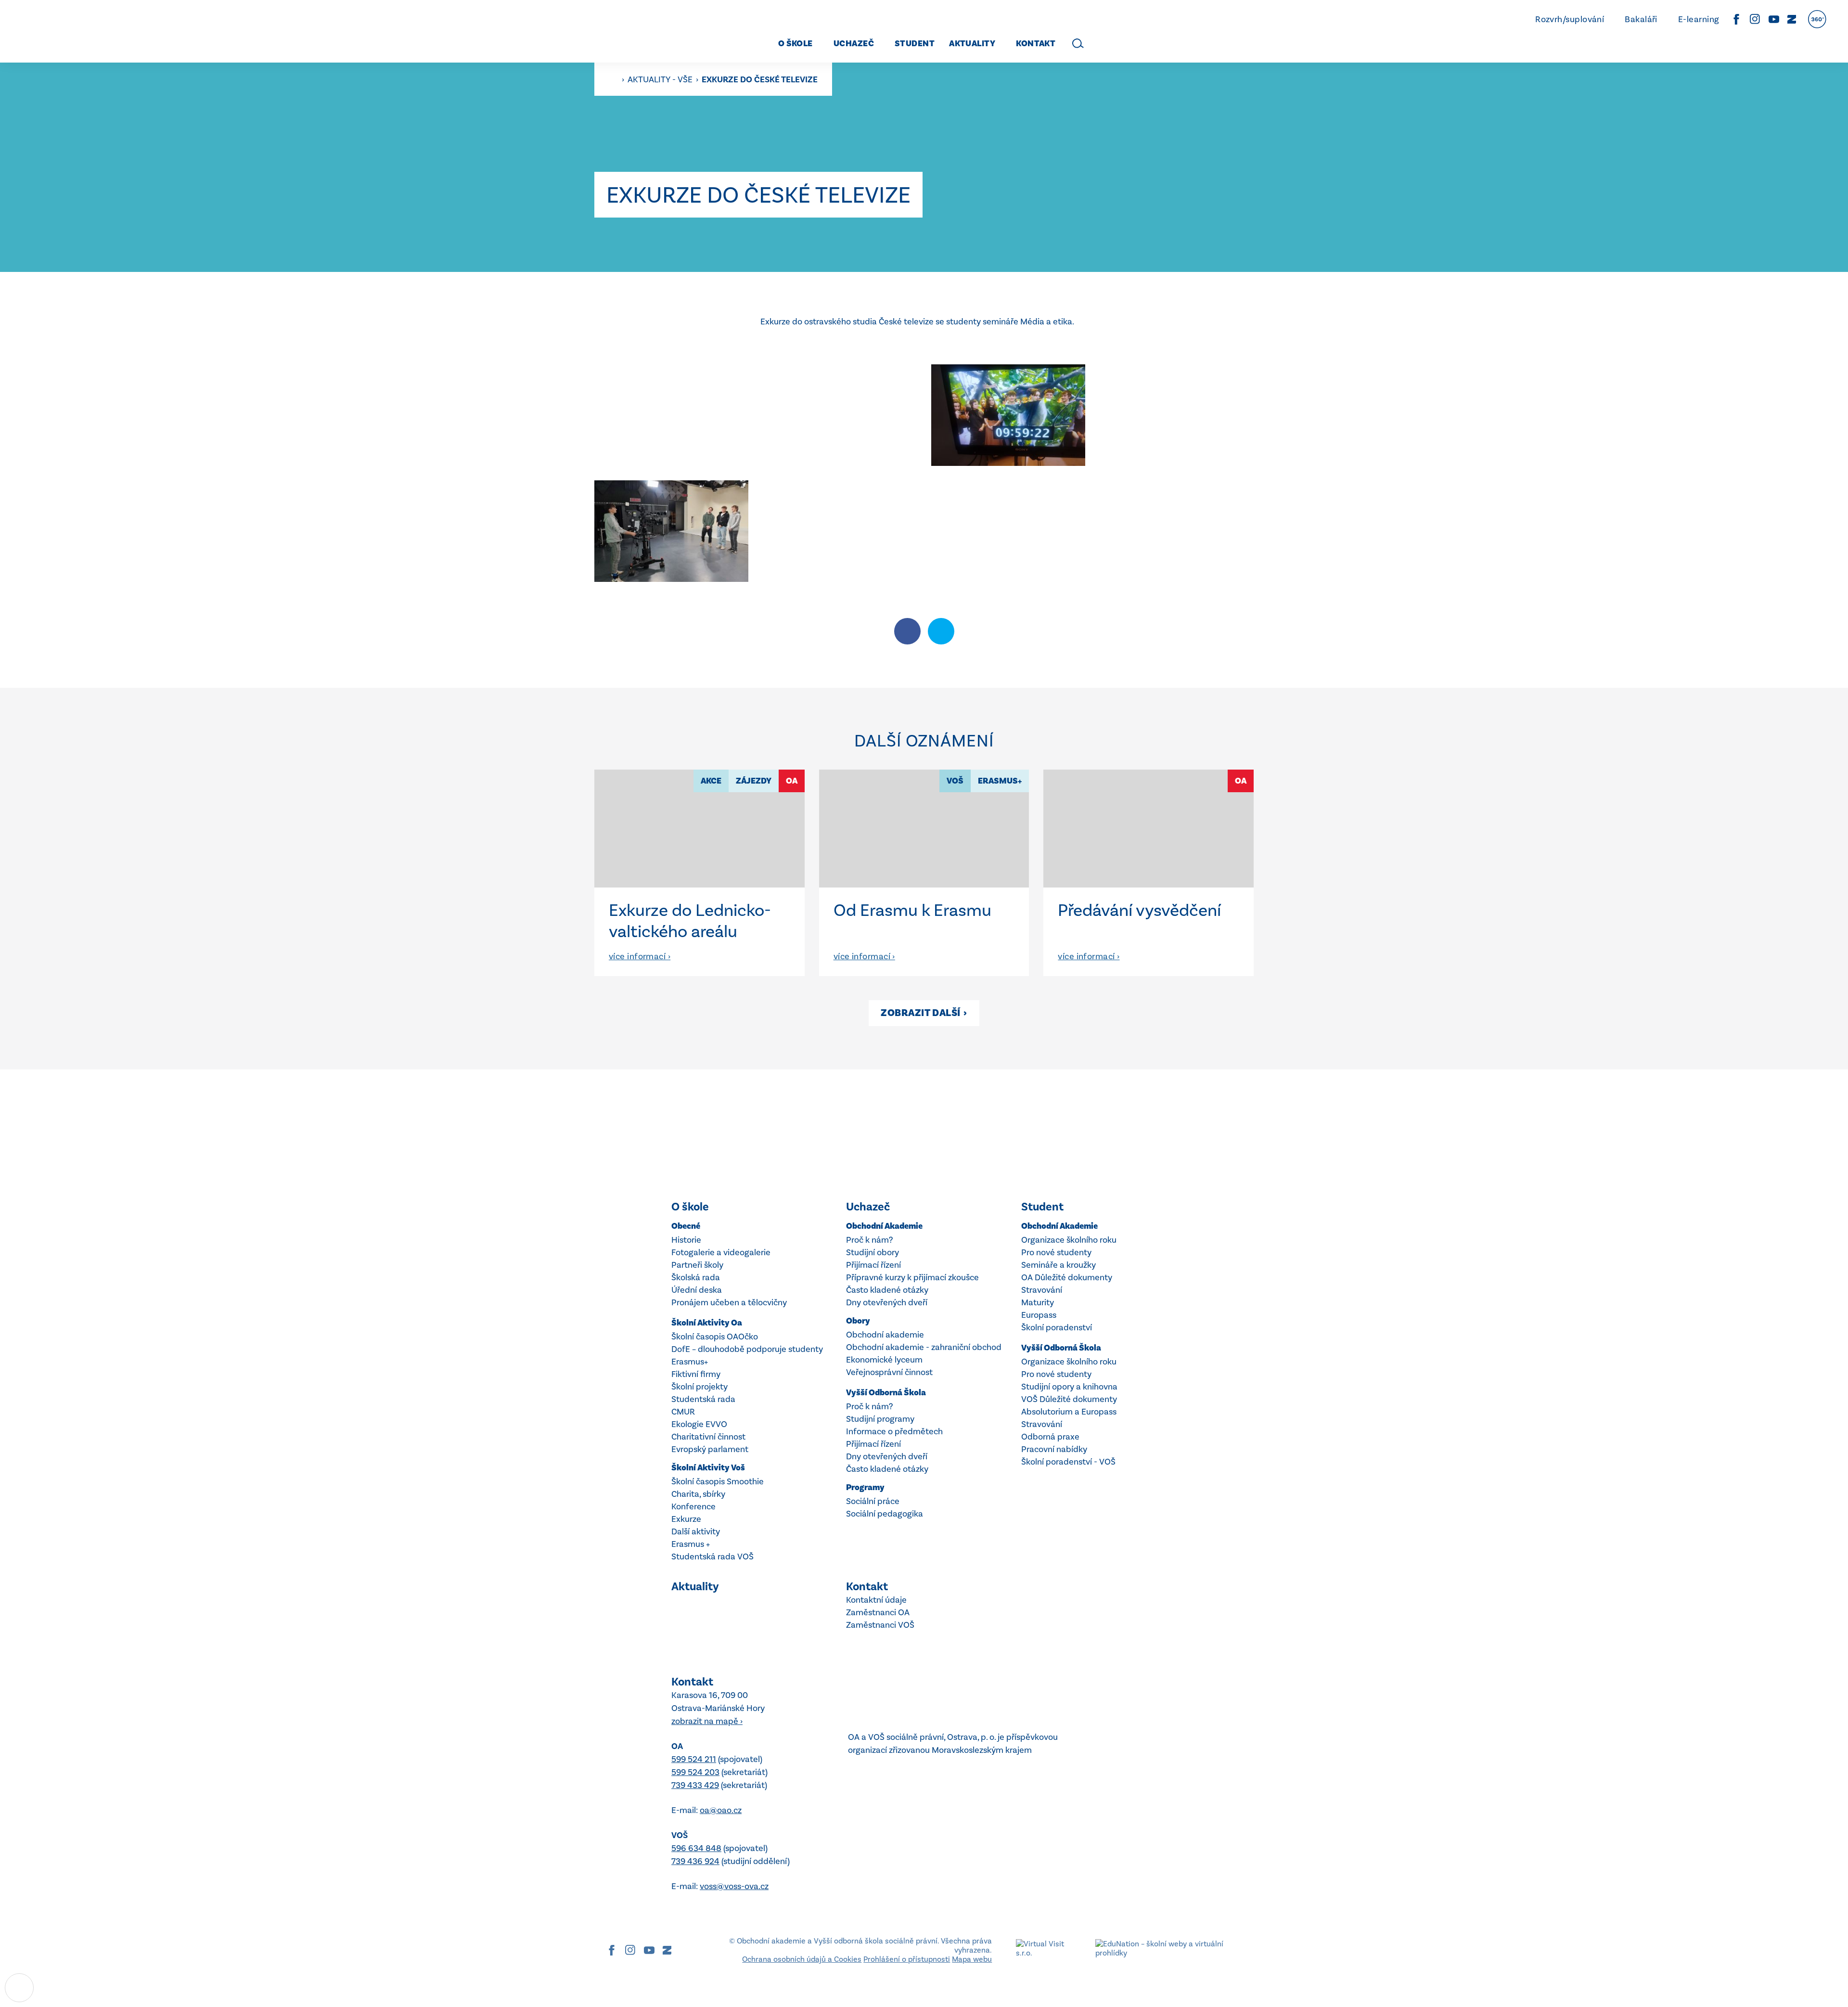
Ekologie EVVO (699, 1424)
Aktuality (695, 1586)
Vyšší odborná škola (886, 1393)
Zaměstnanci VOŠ (880, 1625)
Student (1042, 1207)
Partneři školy (697, 1265)
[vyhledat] (1078, 43)
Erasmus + (691, 1544)
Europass (1039, 1315)
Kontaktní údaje (876, 1600)
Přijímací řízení (873, 1265)
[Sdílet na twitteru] (941, 631)
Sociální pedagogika (885, 1514)
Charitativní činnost (708, 1437)
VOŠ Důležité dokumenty (1069, 1399)
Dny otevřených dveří (887, 1302)
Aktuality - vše (661, 79)
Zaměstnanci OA (878, 1612)
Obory (858, 1321)
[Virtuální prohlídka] (1817, 19)
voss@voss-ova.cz (734, 1886)
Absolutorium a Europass (1069, 1412)
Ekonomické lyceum (884, 1360)
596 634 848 (696, 1848)
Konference (693, 1506)
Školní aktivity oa (707, 1323)
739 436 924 (695, 1861)
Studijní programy (880, 1419)
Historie (686, 1240)
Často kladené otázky (887, 1290)
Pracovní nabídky (1054, 1449)
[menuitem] (792, 44)
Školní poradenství (1057, 1327)
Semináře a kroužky (1059, 1265)
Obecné (686, 1226)
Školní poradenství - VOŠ (1068, 1462)
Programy (865, 1487)
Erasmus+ (690, 1362)
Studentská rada (703, 1399)
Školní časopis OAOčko (715, 1337)
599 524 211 (694, 1759)
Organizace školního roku (1069, 1240)
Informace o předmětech (894, 1431)
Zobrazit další (924, 1013)
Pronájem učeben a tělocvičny (729, 1302)
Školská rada (696, 1277)
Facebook (1736, 19)
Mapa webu (972, 1959)
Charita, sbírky (698, 1494)
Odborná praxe (1050, 1437)
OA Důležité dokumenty (1067, 1277)
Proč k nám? (869, 1240)
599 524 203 (695, 1772)
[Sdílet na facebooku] (907, 631)
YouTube (1774, 19)
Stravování (1042, 1290)
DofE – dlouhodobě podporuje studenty (747, 1349)
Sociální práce (873, 1501)
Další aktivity (696, 1531)
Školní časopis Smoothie (718, 1481)
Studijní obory (873, 1252)
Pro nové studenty (1056, 1252)
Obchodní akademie (884, 1226)
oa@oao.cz (721, 1810)
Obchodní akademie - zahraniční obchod (924, 1347)
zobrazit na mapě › (707, 1721)
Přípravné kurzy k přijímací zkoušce (912, 1277)
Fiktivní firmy (696, 1374)
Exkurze (686, 1519)
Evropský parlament (710, 1449)
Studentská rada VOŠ (712, 1557)
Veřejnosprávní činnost (889, 1372)
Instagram (1755, 19)
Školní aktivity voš (708, 1468)
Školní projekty (699, 1387)
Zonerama (1792, 19)
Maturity (1038, 1302)
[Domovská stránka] (94, 31)
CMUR (683, 1412)
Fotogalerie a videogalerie (721, 1252)
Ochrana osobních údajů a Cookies (802, 1959)
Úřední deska (697, 1290)
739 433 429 (695, 1785)
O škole (690, 1207)
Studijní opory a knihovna (1069, 1387)
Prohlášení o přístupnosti (907, 1959)
